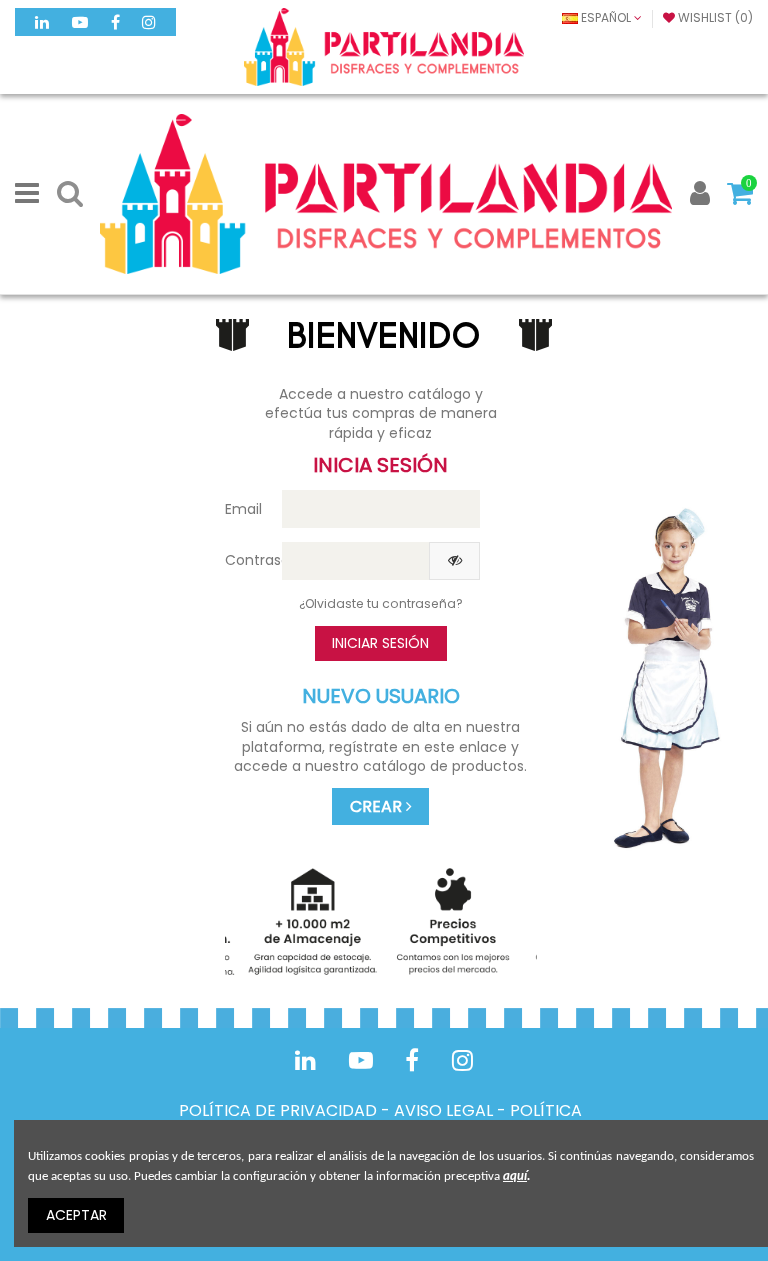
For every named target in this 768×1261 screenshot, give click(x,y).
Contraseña (246, 560)
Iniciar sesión (380, 643)
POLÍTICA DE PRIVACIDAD (278, 1110)
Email (243, 509)
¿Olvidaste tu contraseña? (381, 603)
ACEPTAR (76, 1215)
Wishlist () (714, 17)
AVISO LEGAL (443, 1110)
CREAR (378, 806)
